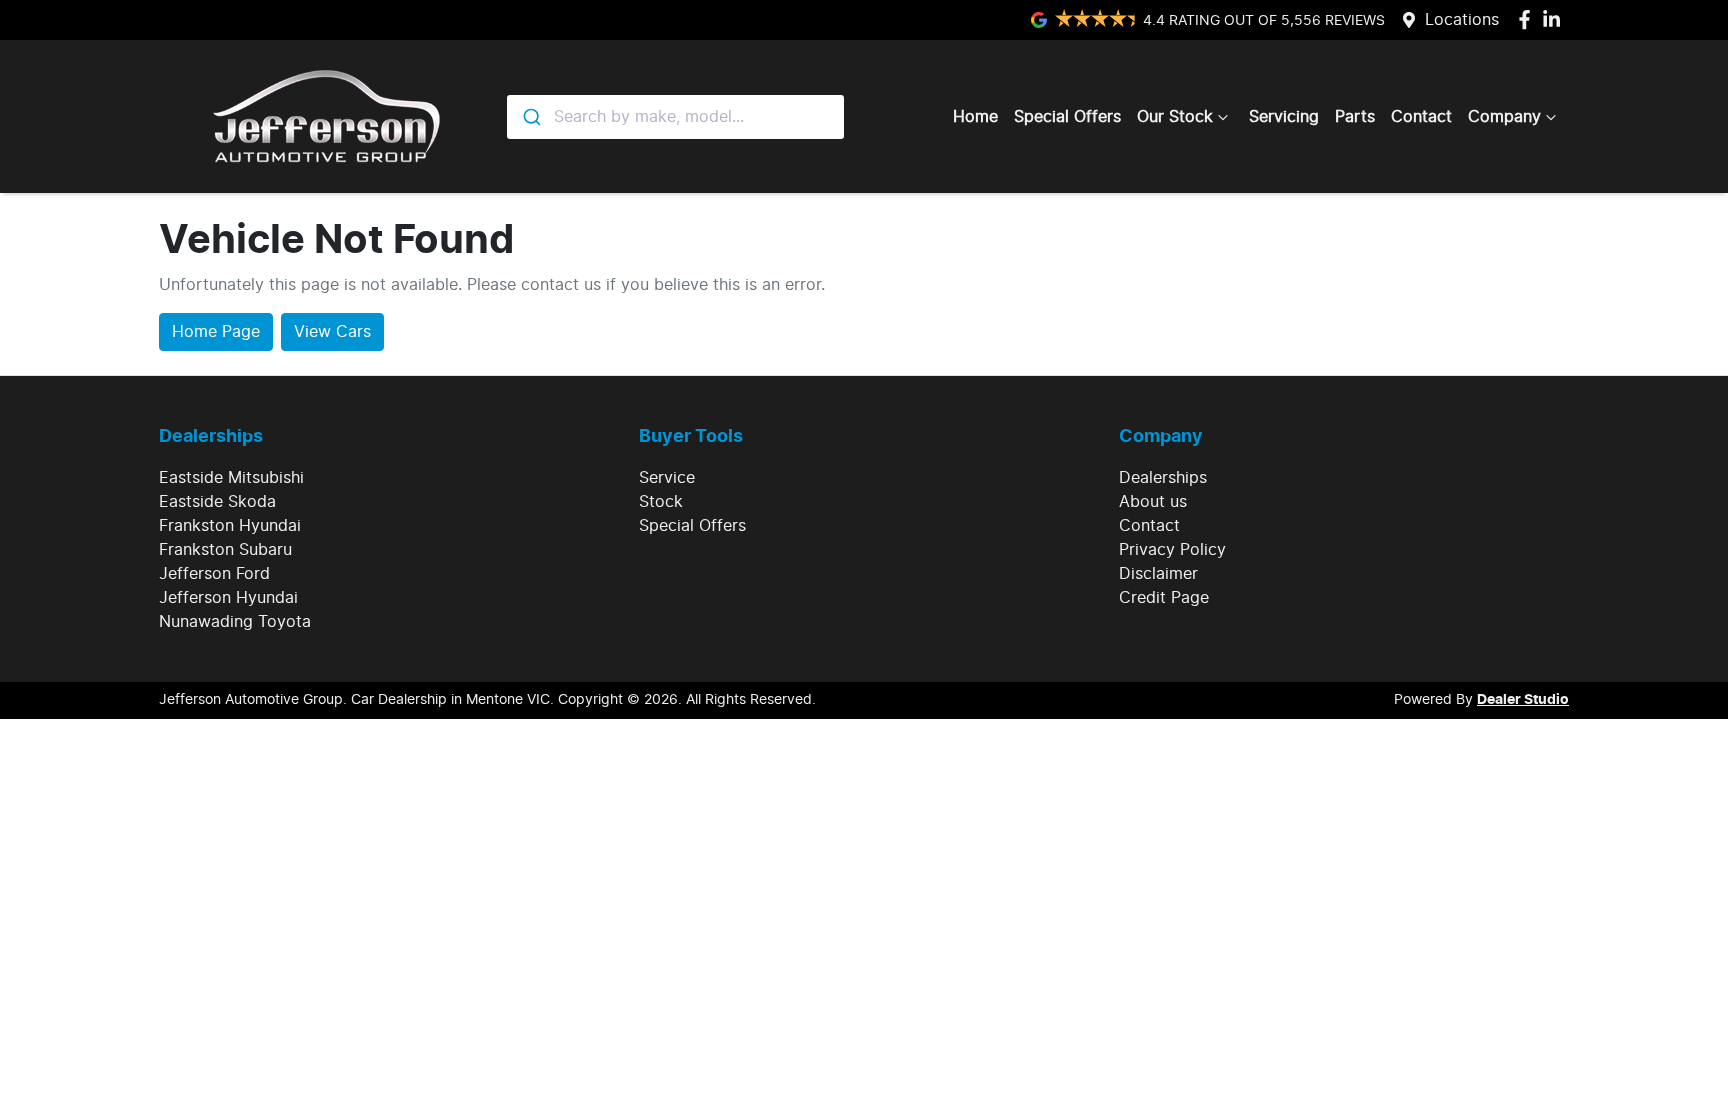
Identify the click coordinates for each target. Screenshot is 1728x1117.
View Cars (332, 332)
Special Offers (1067, 117)
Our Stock (1175, 117)
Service (667, 478)
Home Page (216, 332)
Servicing (1284, 117)
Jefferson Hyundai (228, 598)
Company (1504, 117)
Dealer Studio (1523, 700)
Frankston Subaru (225, 550)
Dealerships (1163, 478)
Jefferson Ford (214, 574)
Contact (1421, 117)
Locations (1462, 20)
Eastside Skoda (217, 502)
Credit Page (1164, 598)
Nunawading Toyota (235, 622)
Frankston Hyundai (230, 526)
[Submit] (530, 117)
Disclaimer (1158, 574)
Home (975, 117)
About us (1153, 502)
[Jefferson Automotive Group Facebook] (1528, 19)
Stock (661, 502)
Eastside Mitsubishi (231, 478)
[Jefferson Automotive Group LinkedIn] (1555, 19)
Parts (1355, 117)
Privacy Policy (1172, 550)
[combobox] (675, 117)
